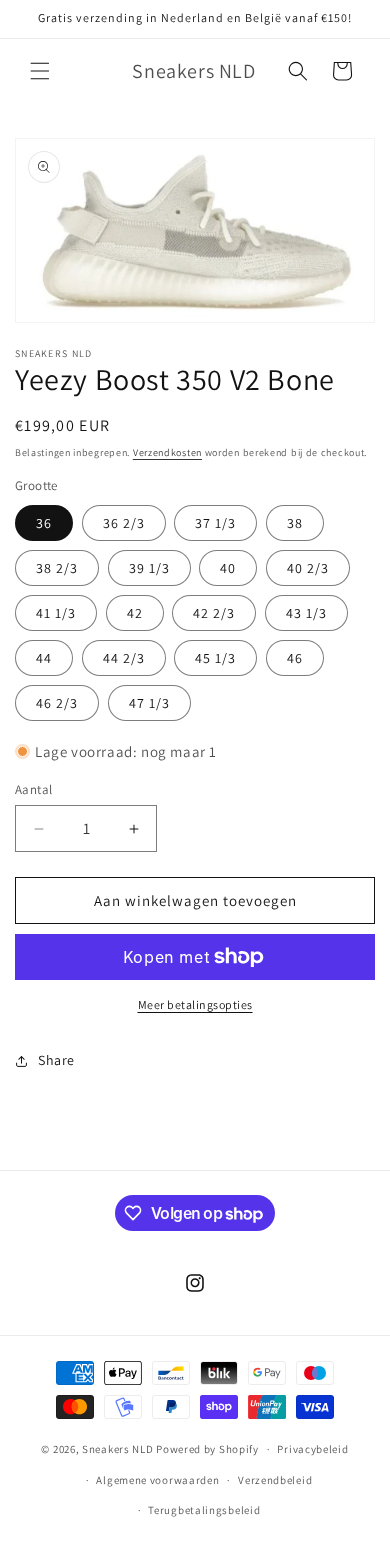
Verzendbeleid (275, 1480)
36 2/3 (124, 523)
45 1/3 (215, 658)
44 (44, 658)
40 (228, 568)
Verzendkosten (167, 452)
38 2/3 (57, 568)
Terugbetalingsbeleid (204, 1510)
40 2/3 (308, 568)
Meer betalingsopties (195, 1004)
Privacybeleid (312, 1449)
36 (44, 523)
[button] (40, 71)
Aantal (33, 789)
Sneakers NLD (117, 1449)
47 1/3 (149, 703)
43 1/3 (306, 613)
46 (295, 658)
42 (135, 613)
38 (295, 523)
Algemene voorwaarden (157, 1480)
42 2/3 (214, 613)
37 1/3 (215, 523)
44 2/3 (124, 658)
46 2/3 (57, 703)
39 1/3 (149, 568)
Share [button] (56, 1060)
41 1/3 (56, 613)
